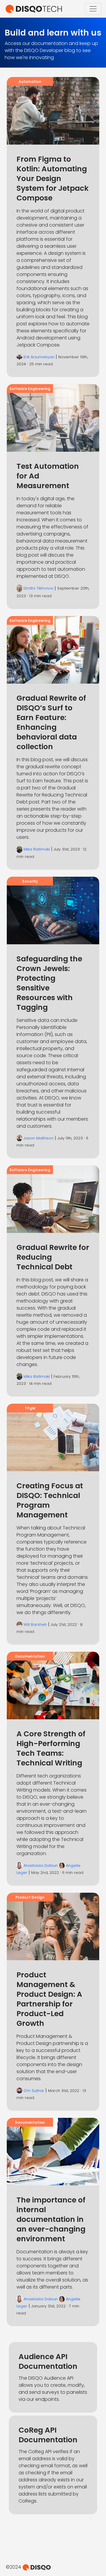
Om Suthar (34, 2091)
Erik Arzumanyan (39, 357)
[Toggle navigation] (93, 9)
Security (30, 881)
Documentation (30, 1656)
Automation (30, 82)
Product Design (30, 1897)
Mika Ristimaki (37, 849)
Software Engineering (30, 389)
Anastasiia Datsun (41, 1866)
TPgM (30, 1408)
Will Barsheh (35, 1625)
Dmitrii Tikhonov (38, 588)
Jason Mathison (39, 1138)
